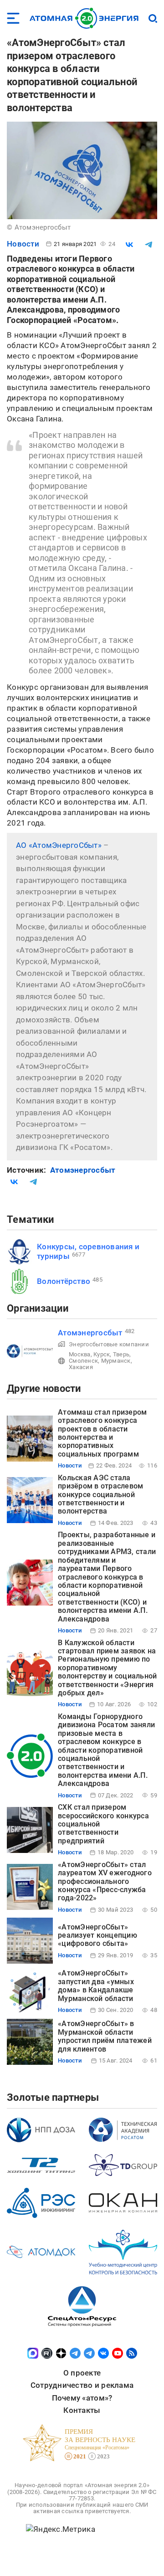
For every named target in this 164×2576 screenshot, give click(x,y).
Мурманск (116, 1361)
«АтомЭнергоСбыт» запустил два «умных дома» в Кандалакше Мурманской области (96, 1986)
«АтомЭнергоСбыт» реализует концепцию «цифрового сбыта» (97, 1935)
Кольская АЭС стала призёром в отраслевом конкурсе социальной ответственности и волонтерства (100, 1495)
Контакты (82, 2410)
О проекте (82, 2373)
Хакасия (81, 1367)
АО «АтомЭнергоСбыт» (59, 845)
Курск (102, 1354)
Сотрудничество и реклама (82, 2385)
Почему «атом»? (82, 2398)
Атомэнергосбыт (83, 1170)
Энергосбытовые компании (109, 1344)
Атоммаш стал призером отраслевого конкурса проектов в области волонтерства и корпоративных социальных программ (102, 1433)
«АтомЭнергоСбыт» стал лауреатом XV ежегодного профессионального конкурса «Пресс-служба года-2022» (105, 1881)
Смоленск (83, 1361)
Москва (80, 1354)
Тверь (121, 1354)
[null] (129, 245)
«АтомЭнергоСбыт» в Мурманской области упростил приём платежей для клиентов (105, 2036)
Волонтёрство (64, 1281)
